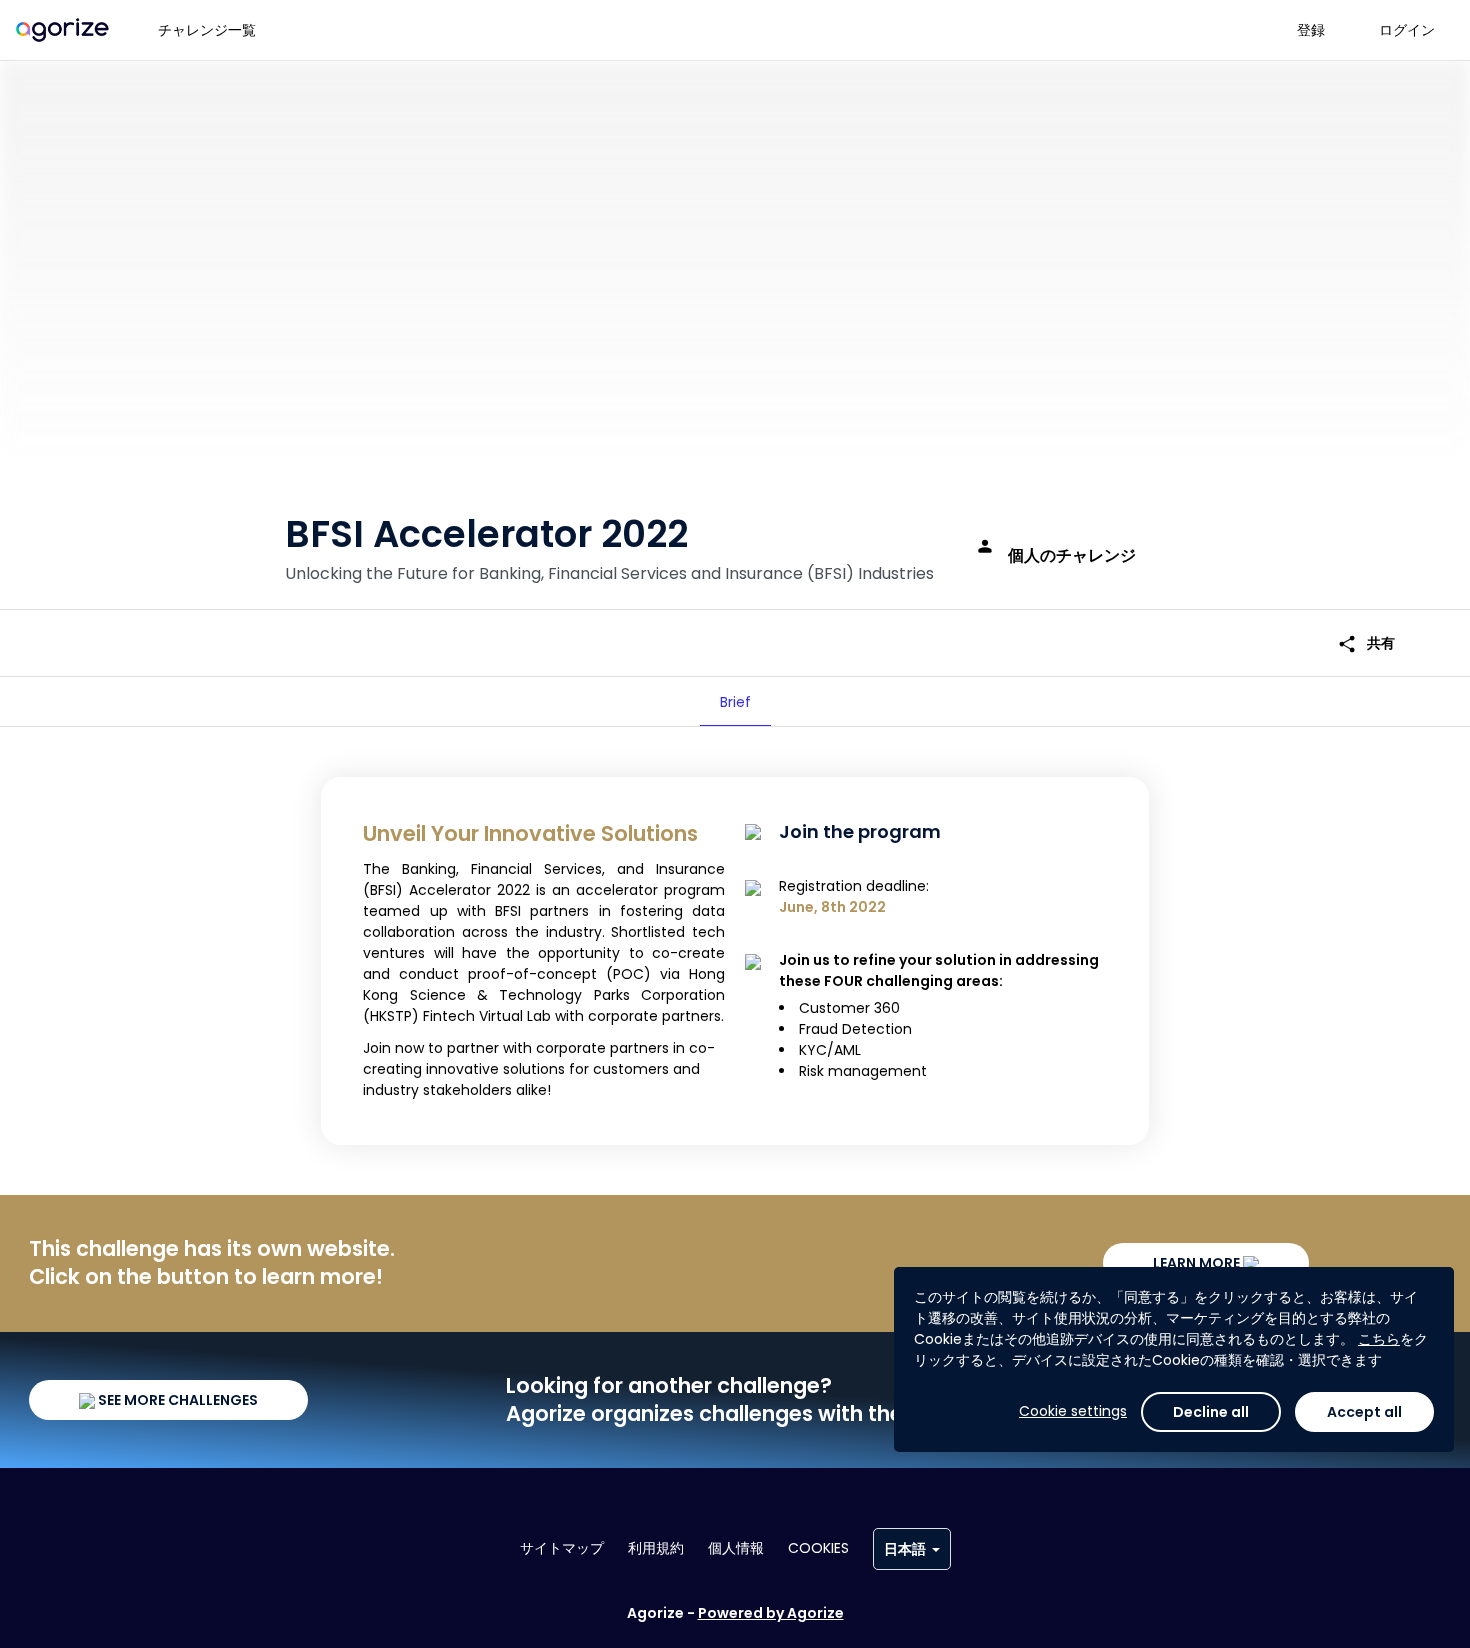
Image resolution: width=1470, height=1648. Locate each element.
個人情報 (736, 1548)
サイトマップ (562, 1548)
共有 (1366, 643)
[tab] (735, 702)
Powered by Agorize (771, 1613)
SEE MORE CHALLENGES (176, 1400)
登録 (1311, 30)
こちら (1379, 1339)
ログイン (1407, 30)
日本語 (905, 1549)
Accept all (1364, 1412)
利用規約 (656, 1548)
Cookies (818, 1548)
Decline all (1211, 1412)
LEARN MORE (1198, 1263)
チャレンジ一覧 (207, 30)
